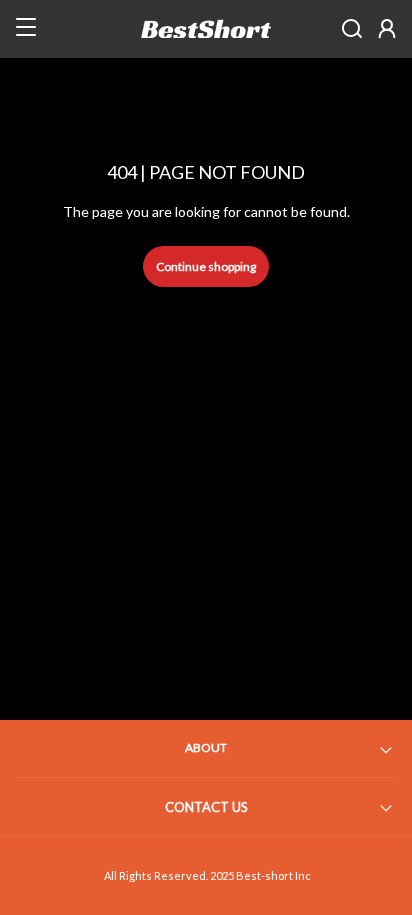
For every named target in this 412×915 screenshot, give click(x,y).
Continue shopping (206, 266)
